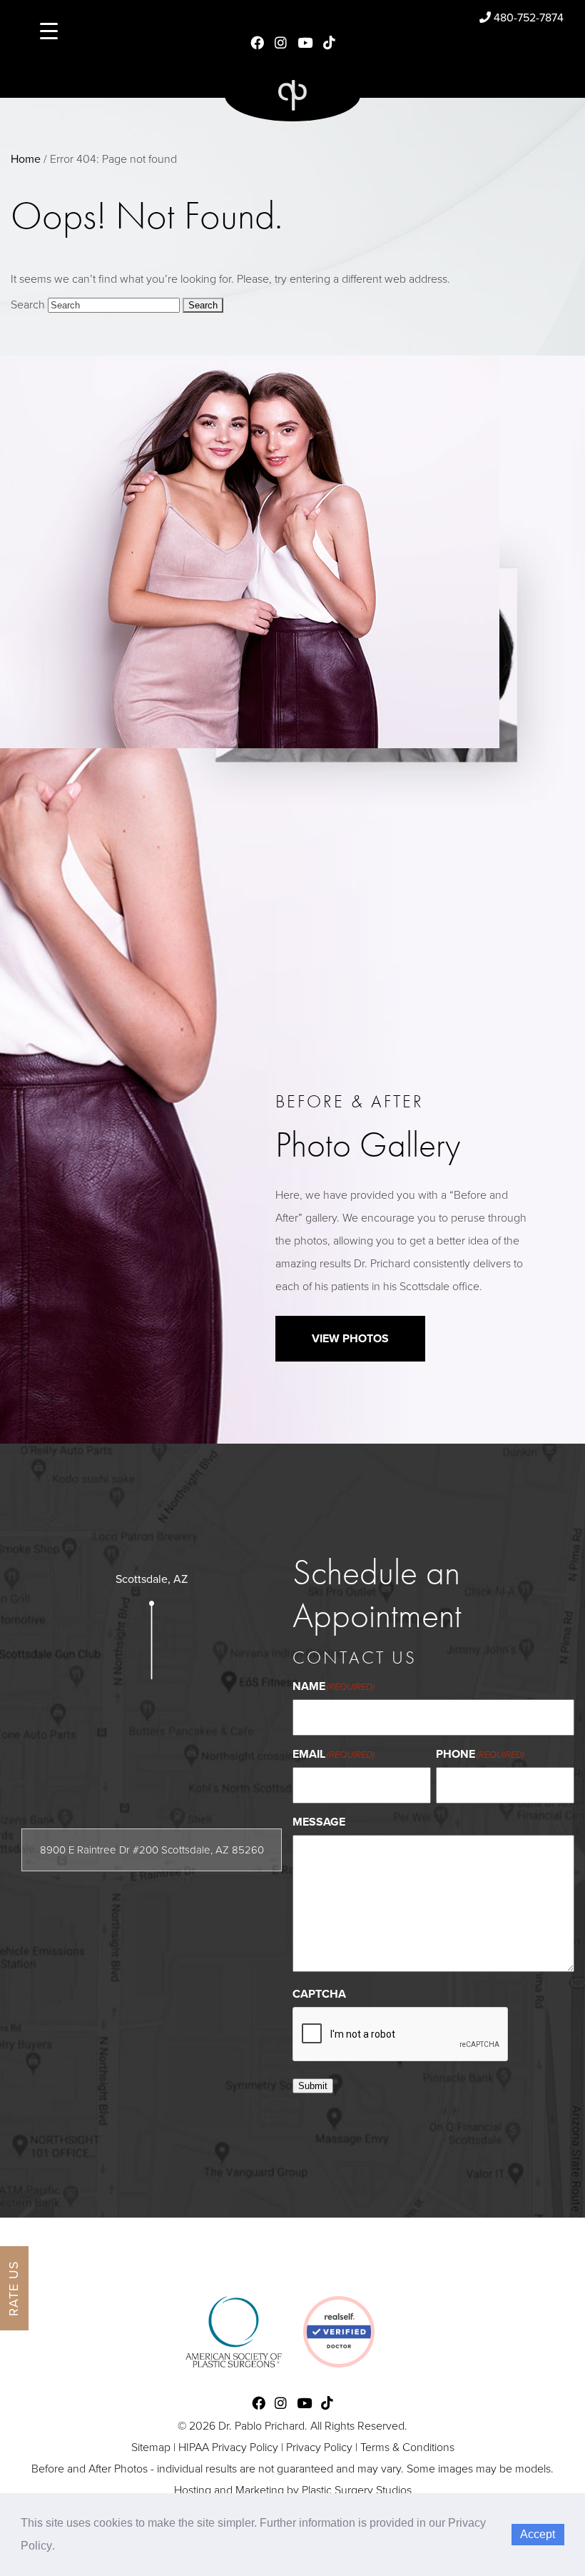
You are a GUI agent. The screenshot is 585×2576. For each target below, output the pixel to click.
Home (26, 159)
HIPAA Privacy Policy (228, 2447)
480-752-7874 (527, 18)
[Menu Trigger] (49, 30)
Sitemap (151, 2447)
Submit (313, 2086)
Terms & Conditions (407, 2447)
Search (28, 305)
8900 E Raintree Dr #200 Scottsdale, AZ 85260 (152, 1850)
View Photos (350, 1339)
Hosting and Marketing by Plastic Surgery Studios (293, 2490)
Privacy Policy (319, 2447)
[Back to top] (538, 2529)
